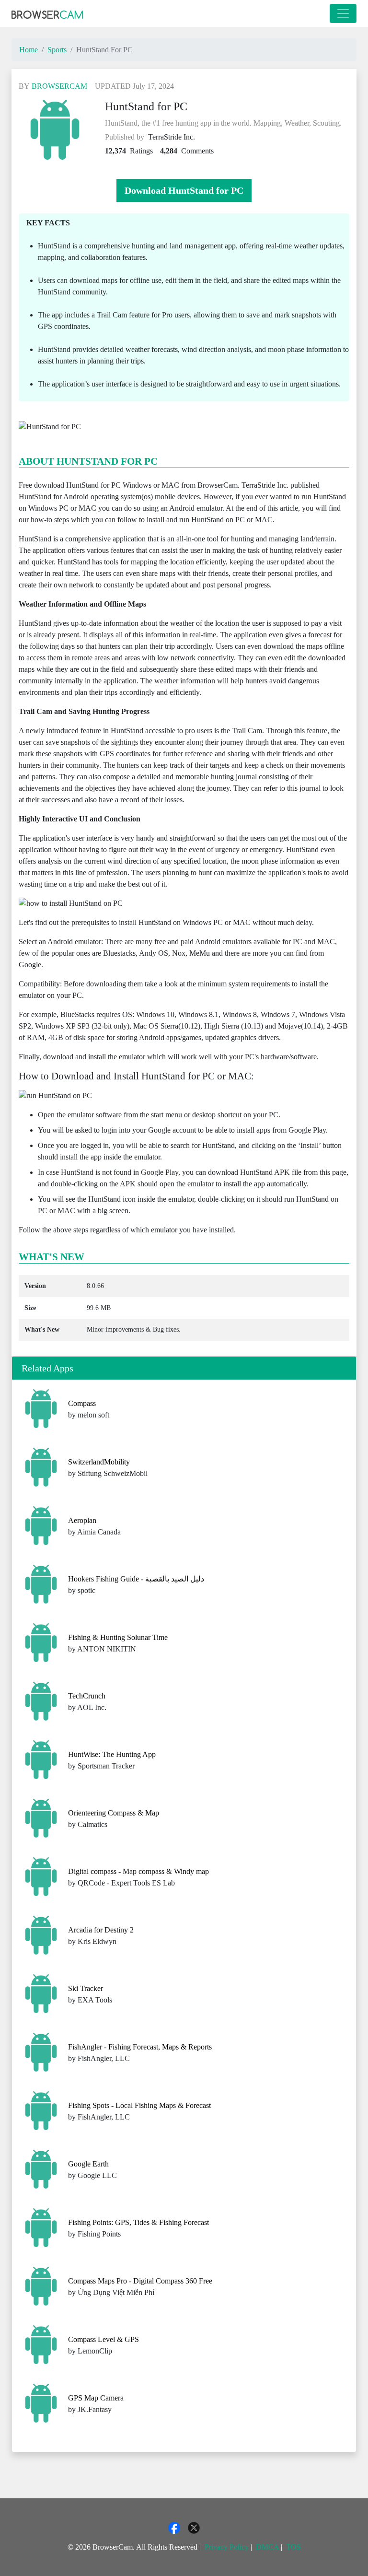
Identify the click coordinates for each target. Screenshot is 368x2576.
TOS (293, 2547)
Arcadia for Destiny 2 (101, 1930)
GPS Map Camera (96, 2398)
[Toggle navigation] (343, 13)
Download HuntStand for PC (184, 190)
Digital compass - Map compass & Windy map (138, 1871)
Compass (82, 1403)
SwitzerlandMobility (99, 1462)
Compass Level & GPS (103, 2339)
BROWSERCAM (59, 86)
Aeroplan (82, 1520)
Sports (57, 50)
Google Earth (88, 2164)
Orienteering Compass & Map (114, 1813)
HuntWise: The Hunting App (112, 1754)
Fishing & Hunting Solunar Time (118, 1637)
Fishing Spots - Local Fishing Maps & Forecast (139, 2105)
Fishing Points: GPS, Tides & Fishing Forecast (138, 2222)
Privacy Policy (227, 2547)
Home (29, 50)
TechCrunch (87, 1696)
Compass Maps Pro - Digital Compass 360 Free (140, 2281)
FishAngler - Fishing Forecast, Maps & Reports (140, 2047)
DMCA (267, 2547)
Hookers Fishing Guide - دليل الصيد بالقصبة (136, 1579)
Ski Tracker (86, 1988)
